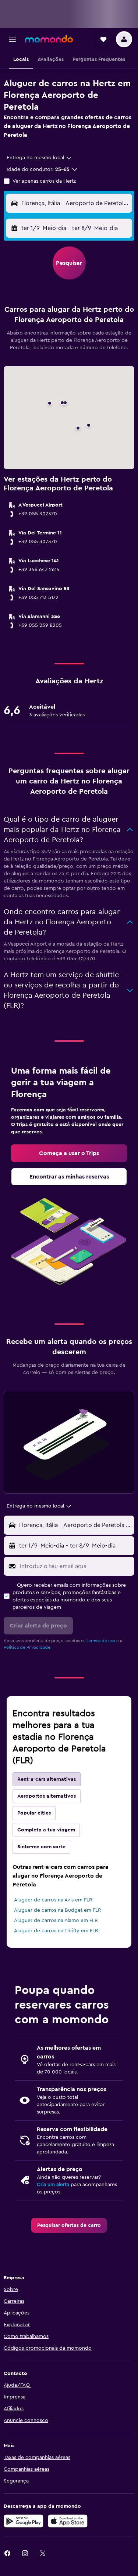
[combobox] (39, 158)
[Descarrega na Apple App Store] (68, 2521)
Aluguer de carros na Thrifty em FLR (56, 1931)
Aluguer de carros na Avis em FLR (53, 1900)
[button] (13, 39)
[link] (69, 1153)
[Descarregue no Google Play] (24, 2521)
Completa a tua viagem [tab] (46, 1830)
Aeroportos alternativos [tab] (47, 1796)
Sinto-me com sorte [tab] (41, 1847)
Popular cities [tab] (34, 1813)
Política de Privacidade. (28, 1647)
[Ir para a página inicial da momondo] (49, 39)
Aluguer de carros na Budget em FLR (58, 1910)
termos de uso (101, 1641)
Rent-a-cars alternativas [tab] (47, 1779)
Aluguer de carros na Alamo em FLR (56, 1921)
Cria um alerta (53, 2185)
